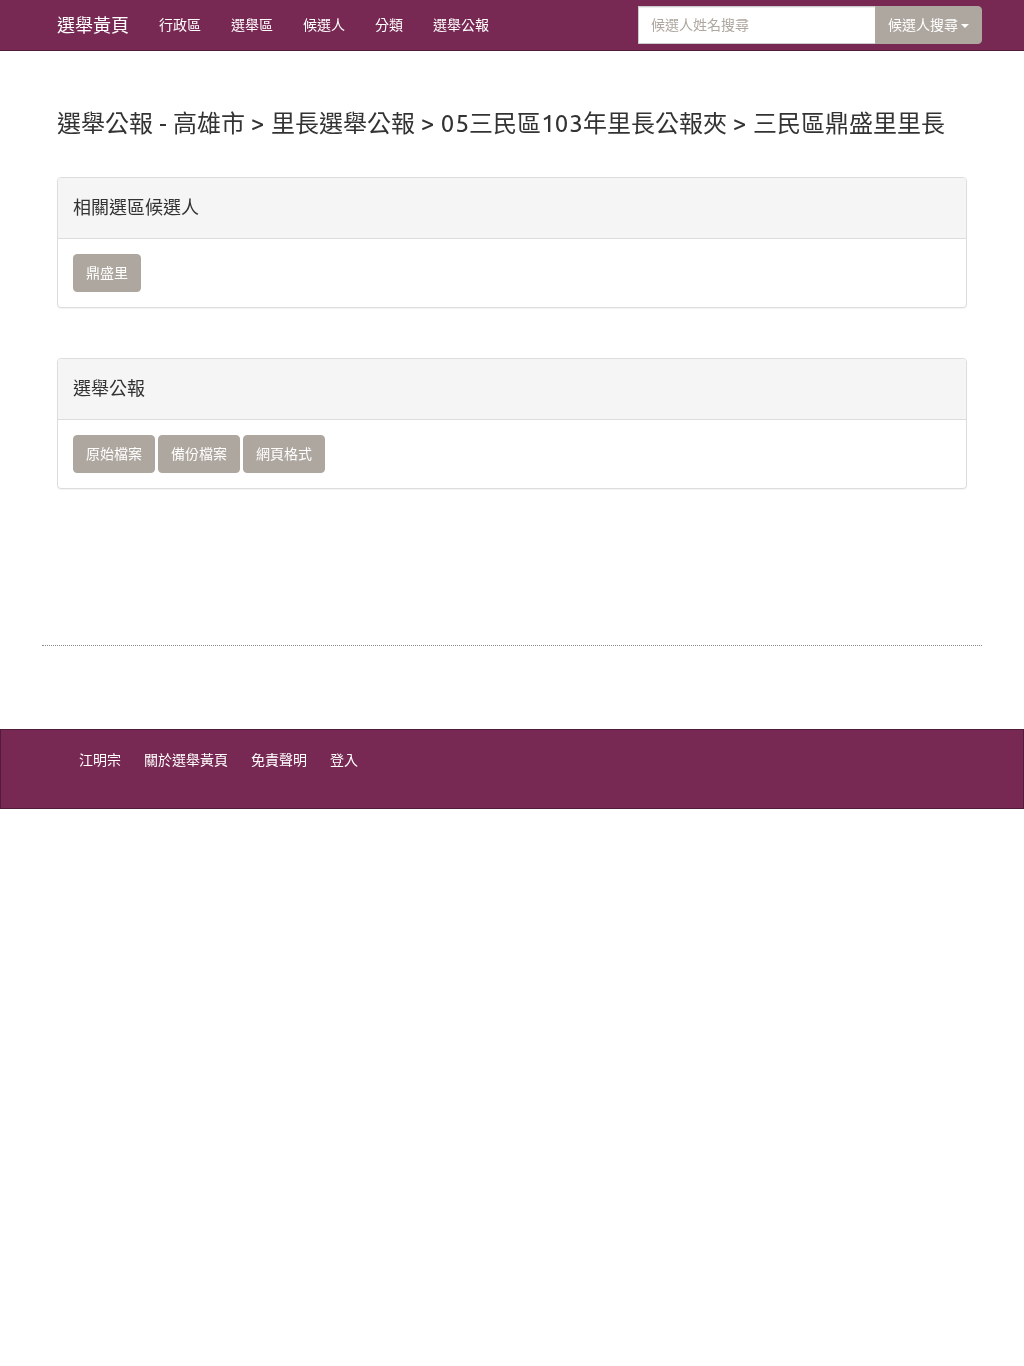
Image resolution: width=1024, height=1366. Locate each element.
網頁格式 (284, 454)
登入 (344, 760)
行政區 (180, 25)
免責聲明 (279, 760)
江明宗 (100, 760)
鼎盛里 (107, 273)
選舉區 (252, 25)
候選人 (324, 25)
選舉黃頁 (93, 25)
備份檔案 (199, 454)
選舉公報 (461, 25)
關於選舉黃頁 (186, 760)
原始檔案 (114, 454)
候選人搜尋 (924, 25)
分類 (389, 25)
